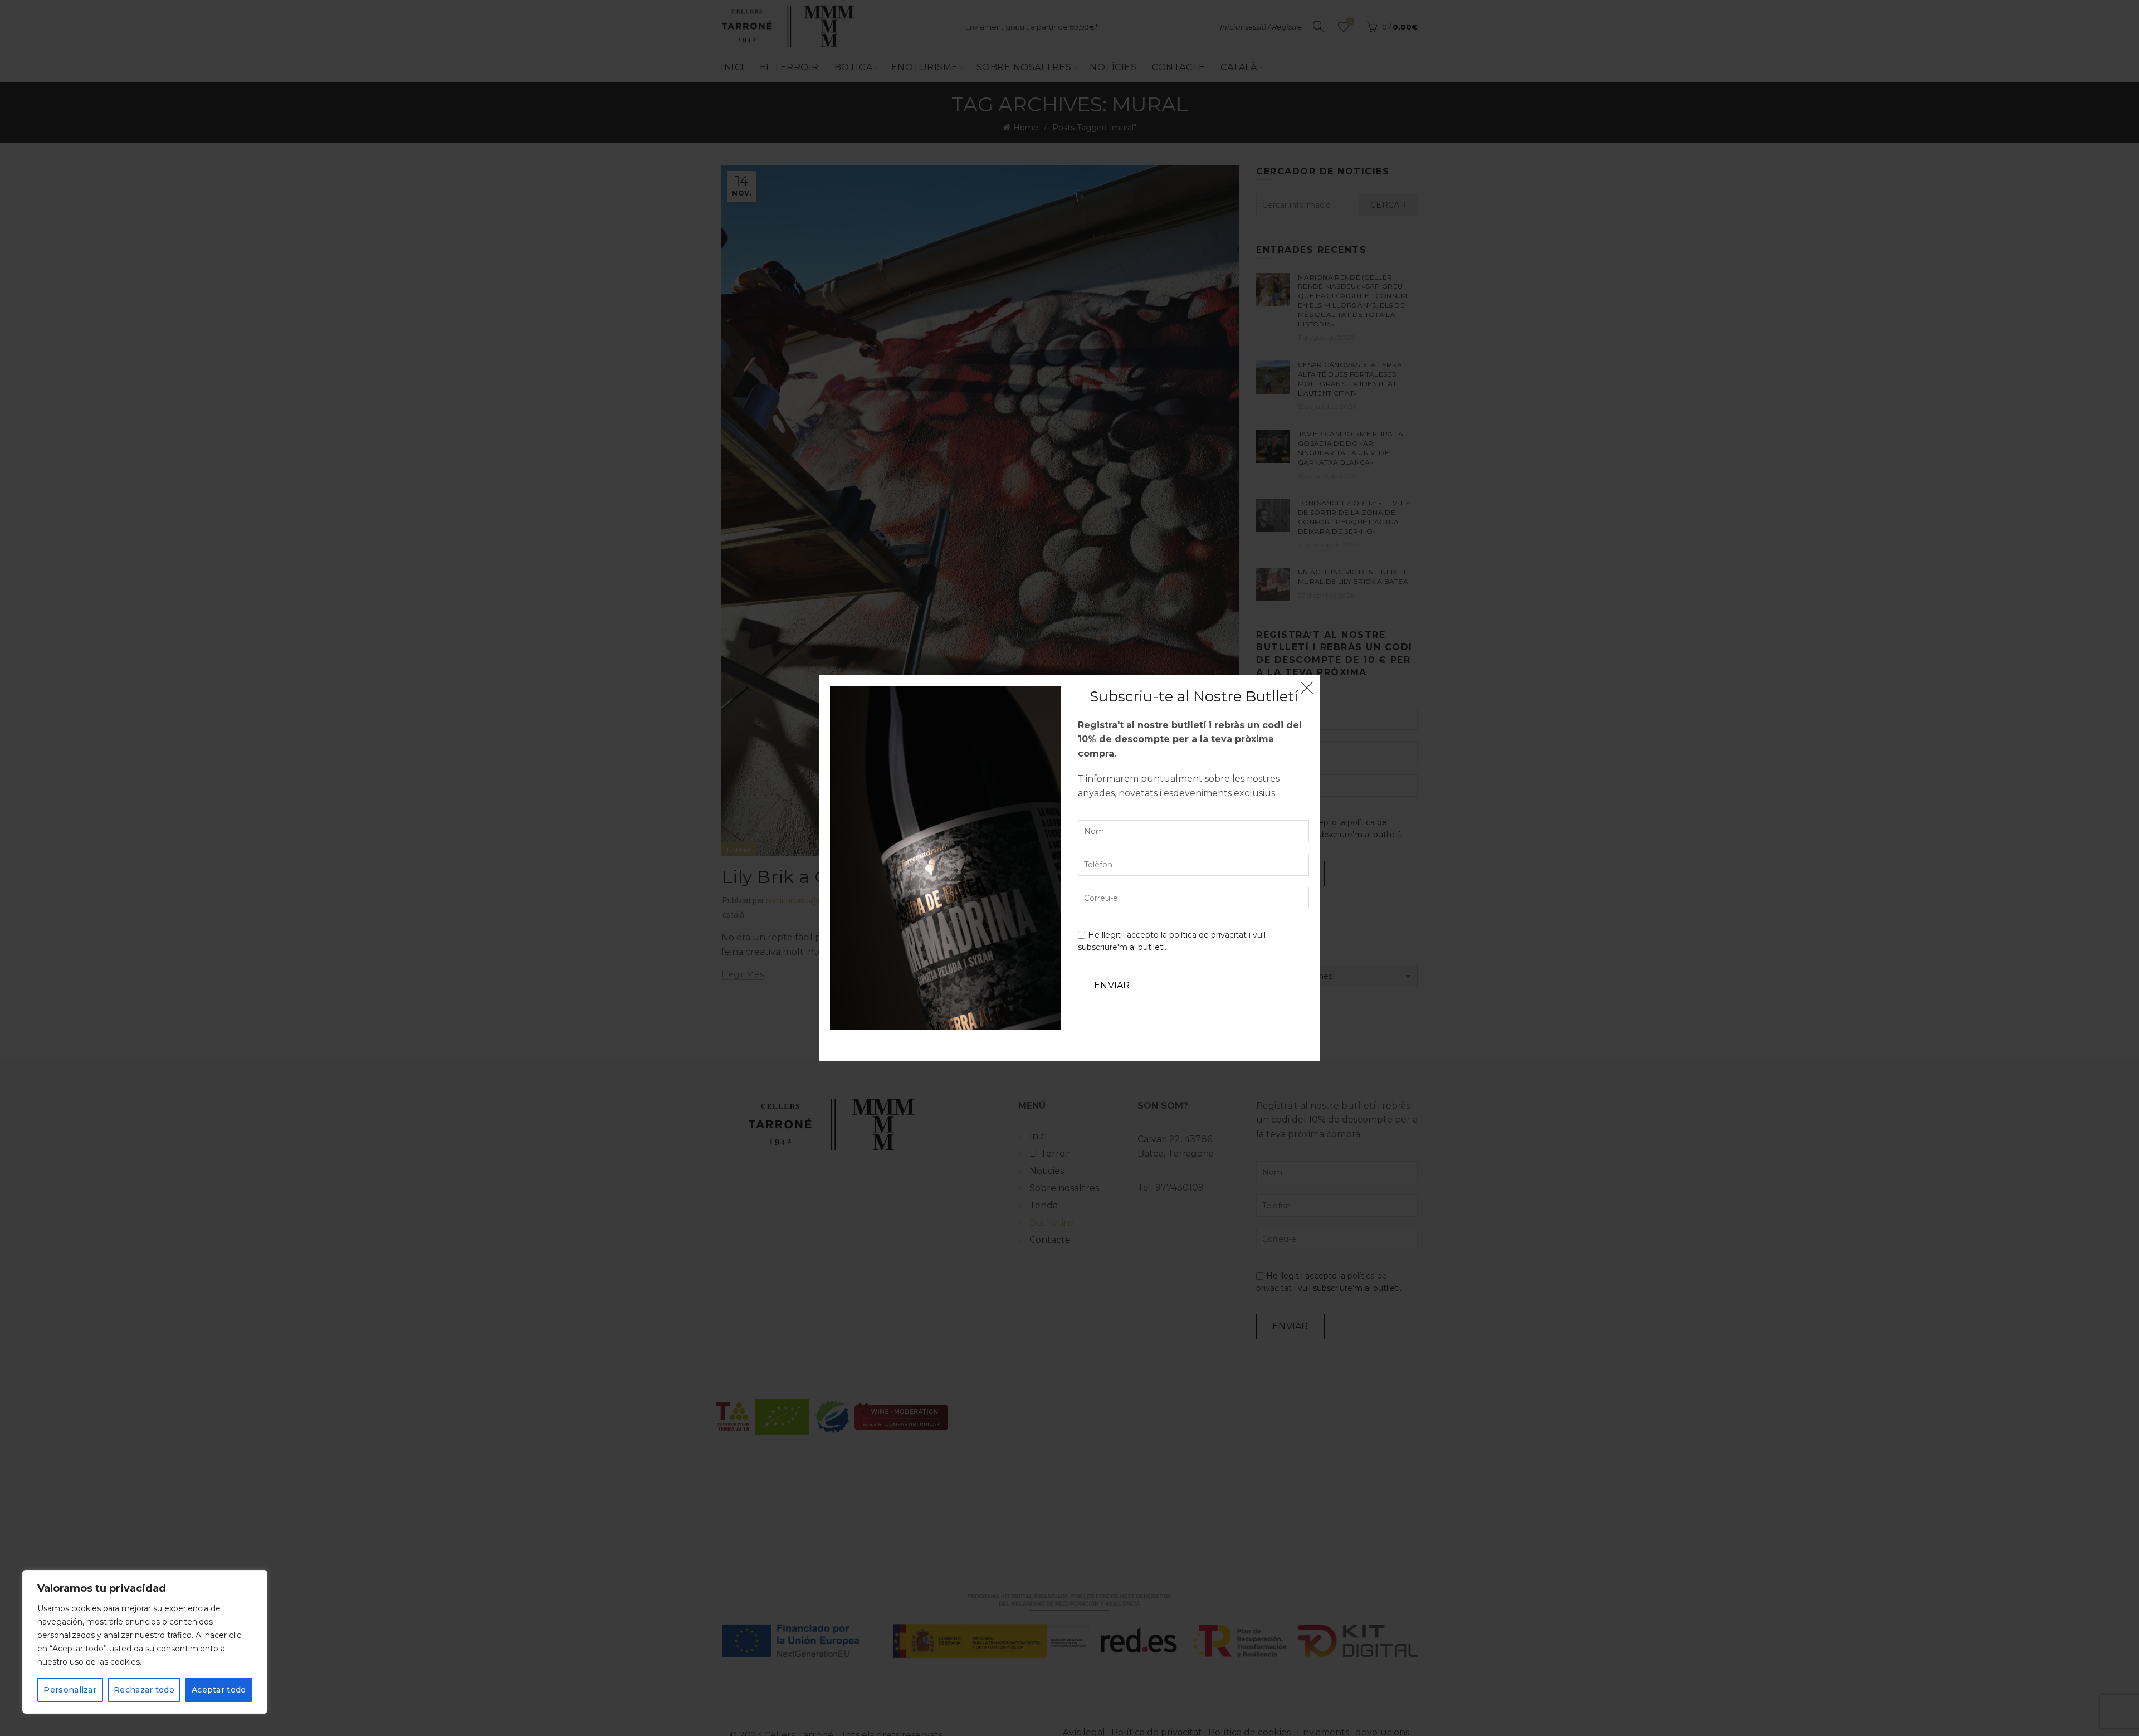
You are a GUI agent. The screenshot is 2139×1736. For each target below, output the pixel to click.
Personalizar (70, 1690)
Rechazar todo (144, 1690)
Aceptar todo (219, 1690)
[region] (145, 1642)
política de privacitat (1208, 935)
